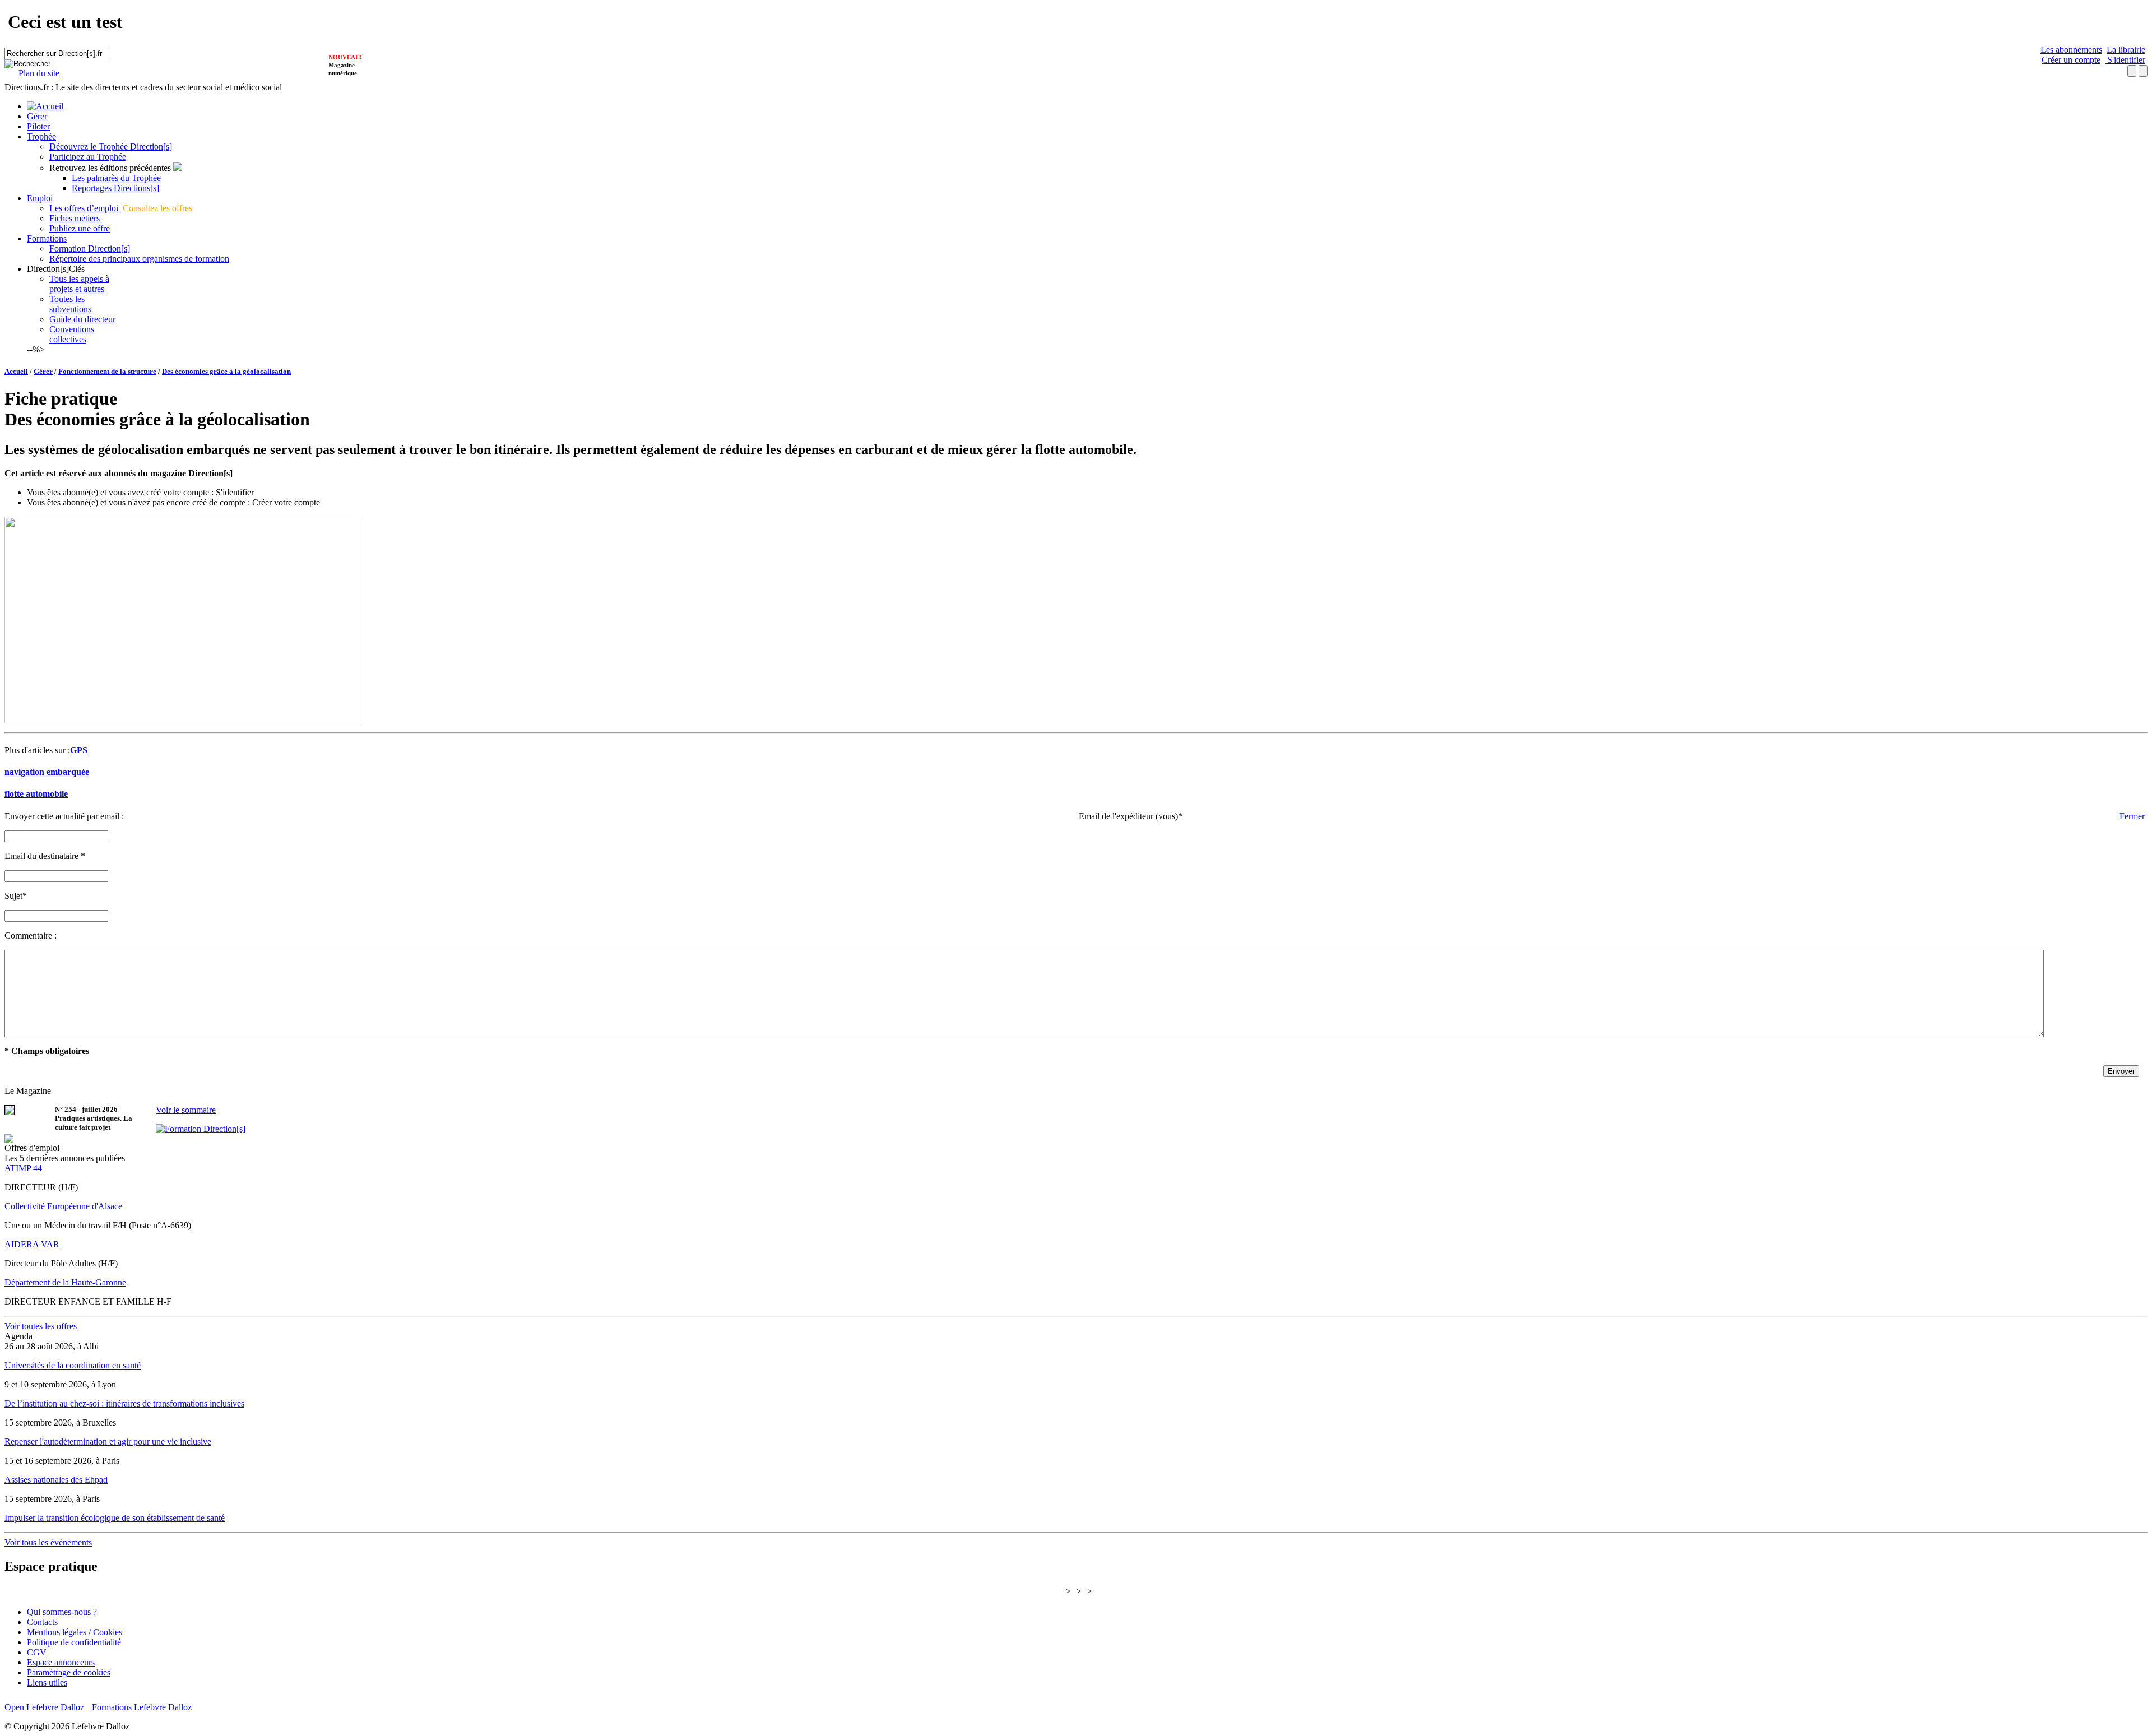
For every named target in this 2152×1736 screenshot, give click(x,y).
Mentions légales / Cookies (75, 1632)
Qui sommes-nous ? (62, 1612)
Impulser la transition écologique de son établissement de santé (115, 1518)
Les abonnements (2071, 50)
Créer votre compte (286, 502)
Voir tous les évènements (48, 1542)
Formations (47, 238)
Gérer (37, 116)
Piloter (38, 126)
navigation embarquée (47, 772)
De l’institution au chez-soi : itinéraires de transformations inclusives (124, 1403)
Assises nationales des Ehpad (56, 1480)
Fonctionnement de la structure (107, 371)
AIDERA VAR (32, 1244)
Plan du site (39, 73)
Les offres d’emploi (85, 208)
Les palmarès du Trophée (116, 178)
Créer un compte (2071, 60)
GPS (79, 750)
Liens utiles (47, 1682)
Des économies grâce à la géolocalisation (226, 371)
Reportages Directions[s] (115, 188)
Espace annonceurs (61, 1662)
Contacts (42, 1622)
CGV (37, 1652)
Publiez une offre (80, 228)
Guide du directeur (82, 319)
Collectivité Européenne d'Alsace (63, 1206)
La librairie (2126, 50)
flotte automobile (36, 794)
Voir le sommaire (186, 1110)
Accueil (16, 371)
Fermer (2132, 816)
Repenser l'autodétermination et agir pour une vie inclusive (108, 1442)
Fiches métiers (76, 218)
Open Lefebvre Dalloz (44, 1707)
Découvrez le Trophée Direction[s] (111, 147)
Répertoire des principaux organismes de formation (139, 259)
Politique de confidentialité (74, 1642)
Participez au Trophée (88, 157)
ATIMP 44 (23, 1168)
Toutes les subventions (70, 304)
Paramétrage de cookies (69, 1672)
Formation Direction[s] (90, 249)
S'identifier (2125, 60)
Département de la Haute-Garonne (65, 1282)
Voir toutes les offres (41, 1326)
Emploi (40, 198)
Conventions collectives (72, 334)
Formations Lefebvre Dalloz (142, 1707)
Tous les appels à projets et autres (79, 284)
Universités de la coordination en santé (73, 1365)
